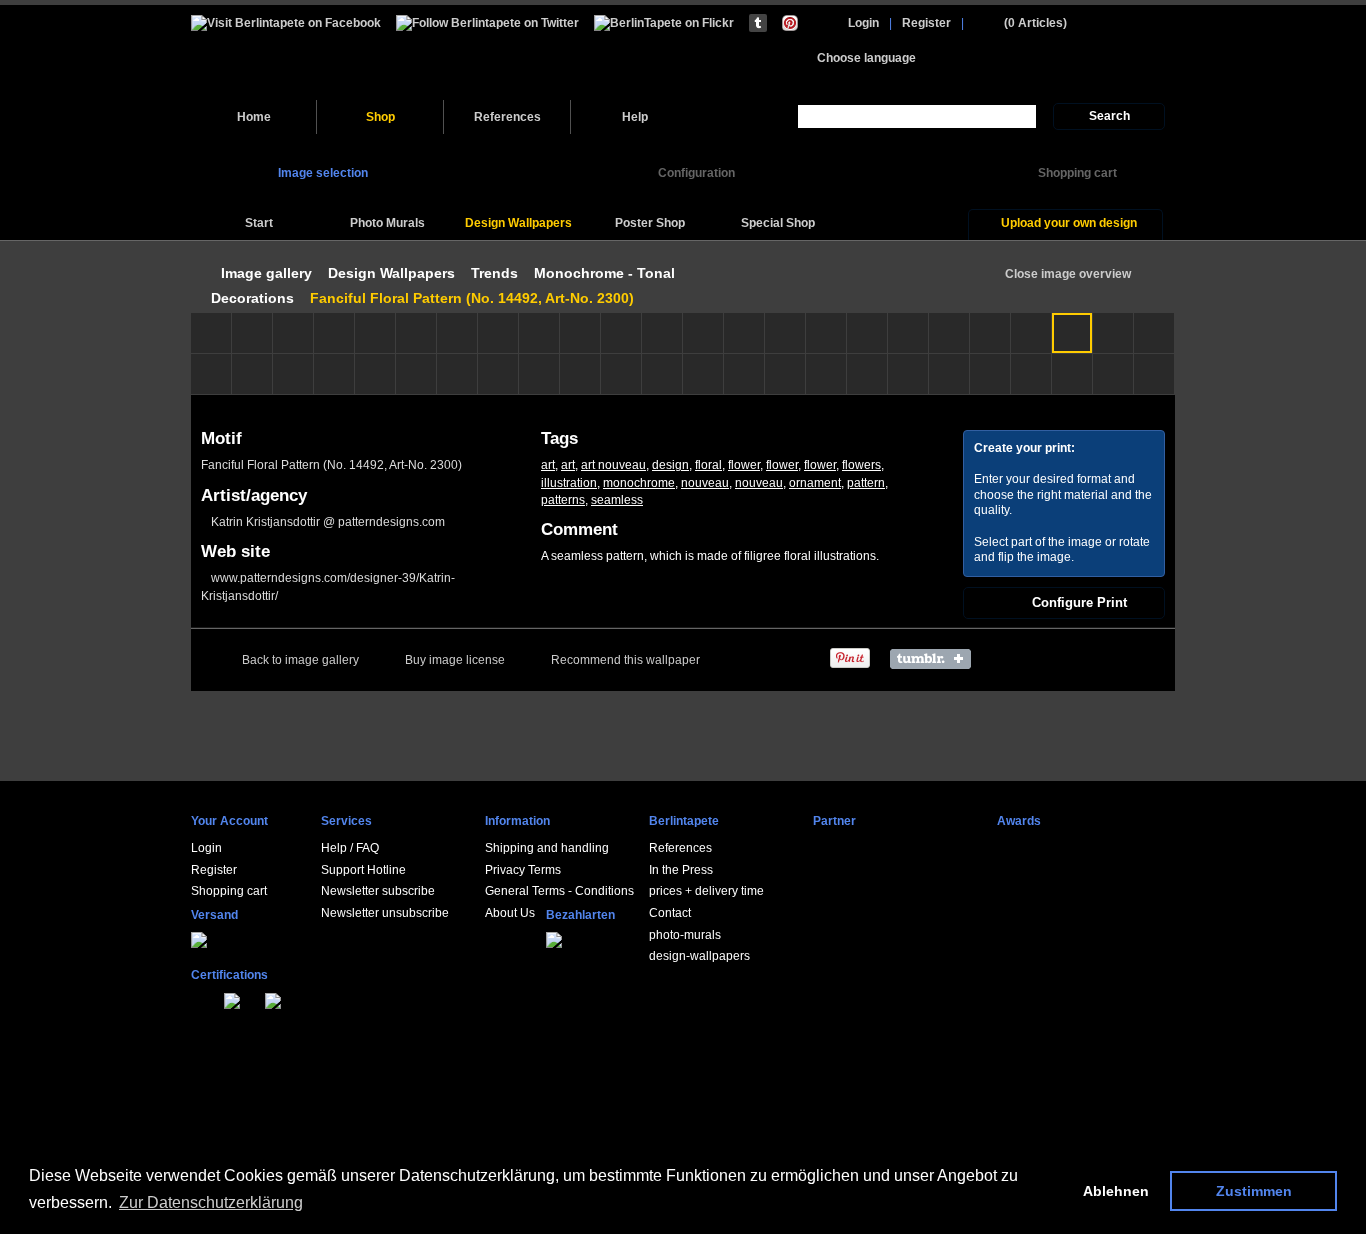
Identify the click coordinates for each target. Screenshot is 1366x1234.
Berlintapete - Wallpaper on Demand (328, 52)
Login (863, 23)
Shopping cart (229, 891)
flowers (861, 465)
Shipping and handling (547, 848)
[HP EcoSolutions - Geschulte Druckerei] (195, 998)
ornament (815, 483)
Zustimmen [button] (1254, 1191)
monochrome (639, 483)
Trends (494, 273)
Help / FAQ (350, 848)
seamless (617, 500)
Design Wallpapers (391, 273)
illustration (569, 483)
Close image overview (1068, 274)
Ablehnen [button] (1116, 1191)
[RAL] (217, 998)
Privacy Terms (523, 870)
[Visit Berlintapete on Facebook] (286, 22)
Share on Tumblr (935, 659)
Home (254, 117)
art (548, 465)
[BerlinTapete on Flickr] (664, 22)
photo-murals (685, 935)
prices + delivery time (706, 891)
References (507, 117)
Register (926, 23)
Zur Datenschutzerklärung (211, 1202)
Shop (380, 117)
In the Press (681, 870)
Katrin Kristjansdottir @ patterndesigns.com (328, 522)
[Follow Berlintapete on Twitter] (487, 22)
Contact (670, 913)
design (670, 465)
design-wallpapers (699, 956)
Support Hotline (363, 870)
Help (635, 117)
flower (744, 465)
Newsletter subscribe (378, 891)
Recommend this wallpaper (625, 660)
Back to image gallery (300, 660)
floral (708, 465)
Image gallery (266, 273)
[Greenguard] (206, 998)
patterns (563, 500)
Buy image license (455, 660)
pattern (866, 483)
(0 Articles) (1035, 23)
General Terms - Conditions (559, 891)
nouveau (705, 483)
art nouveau (613, 465)
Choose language (866, 58)
